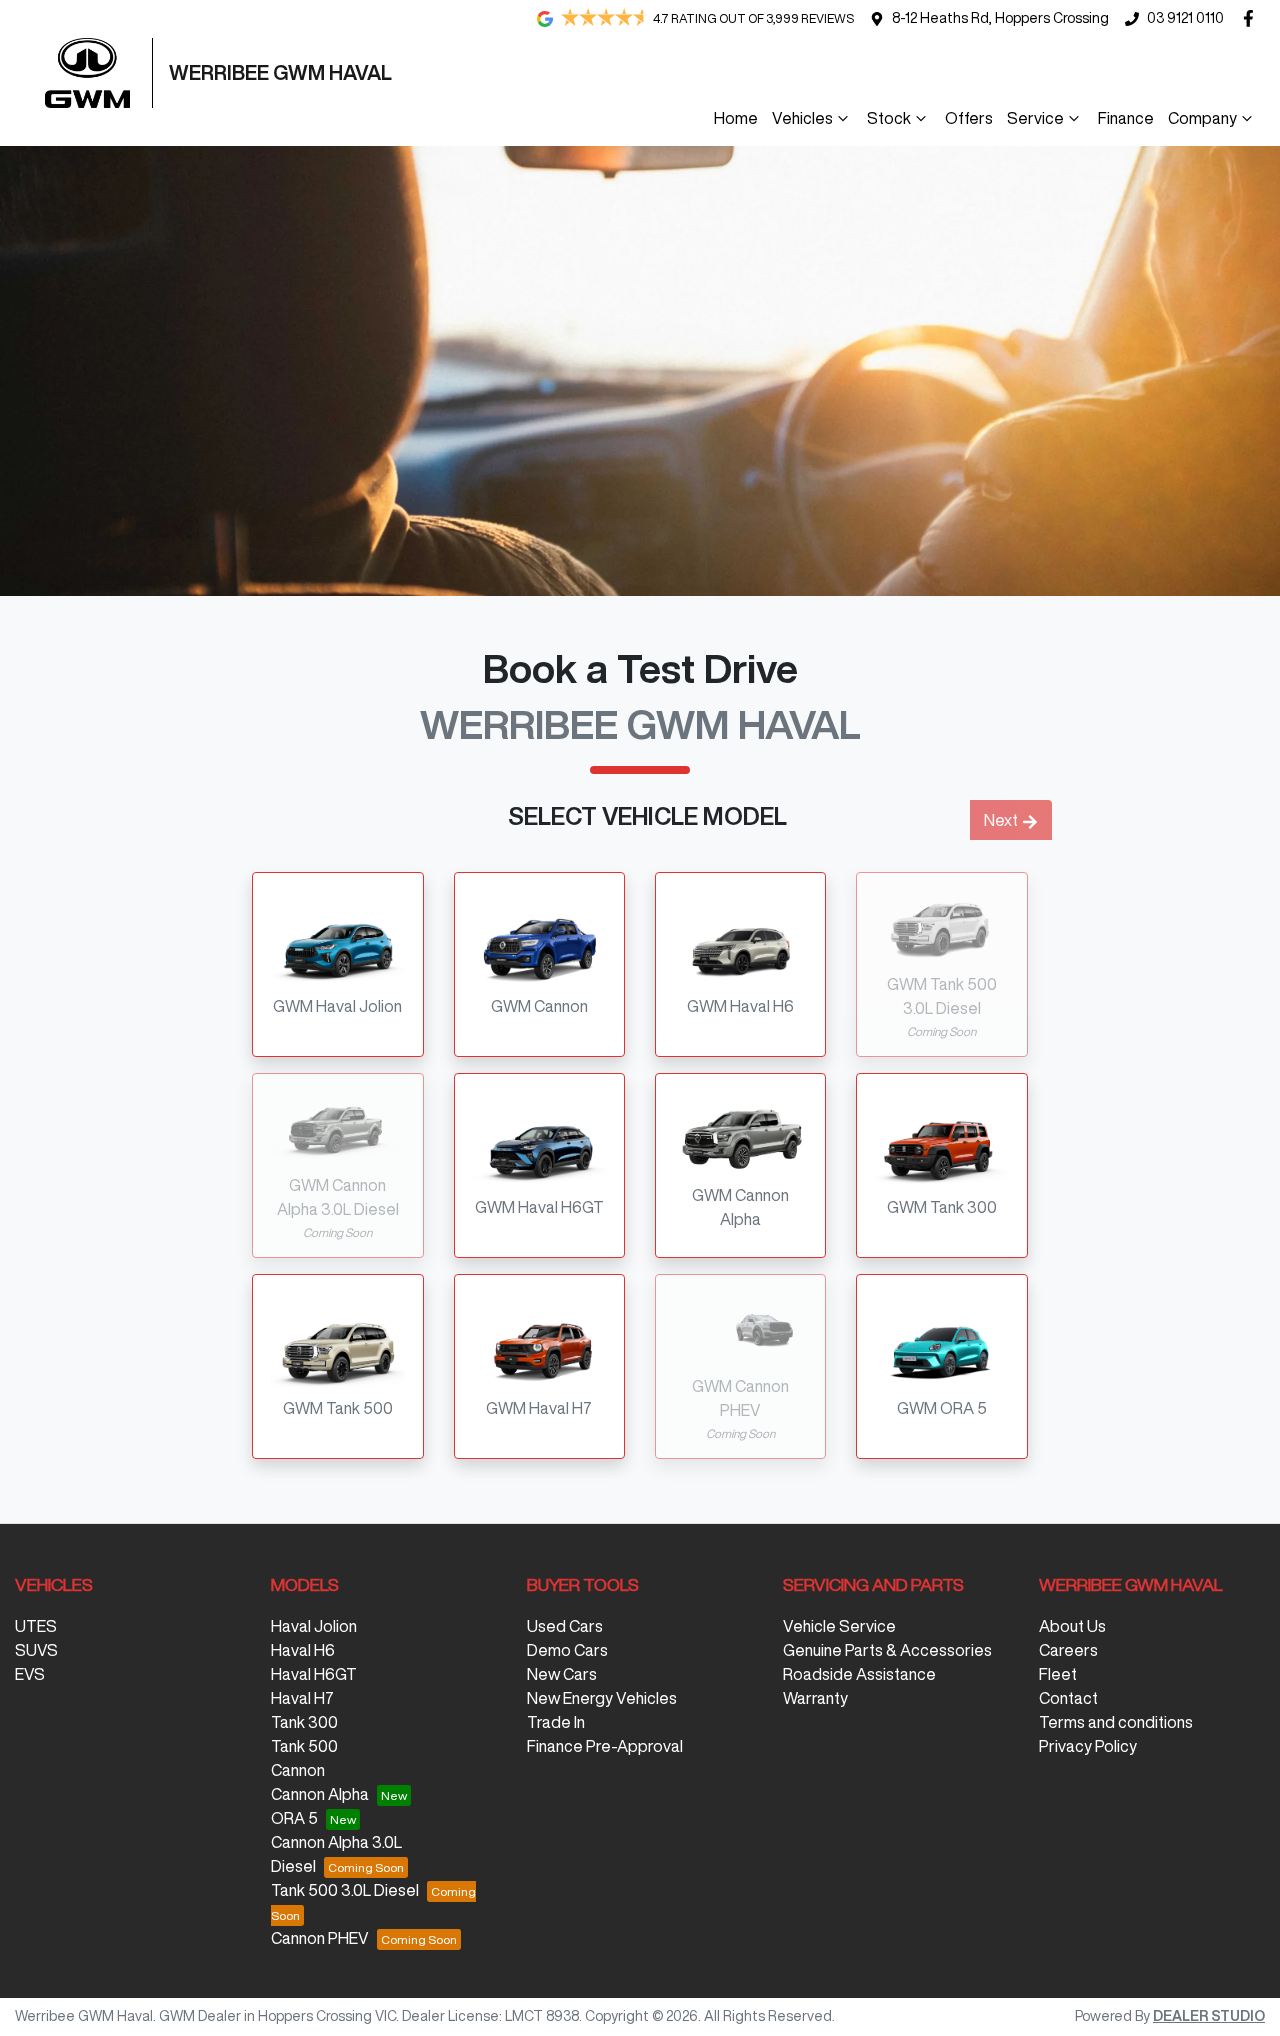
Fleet (1058, 1674)
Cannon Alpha (320, 1794)
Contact (1068, 1698)
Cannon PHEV (320, 1938)
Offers (969, 118)
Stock (889, 118)
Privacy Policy (1088, 1746)
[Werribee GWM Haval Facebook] (1252, 18)
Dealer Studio (1209, 2016)
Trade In (556, 1722)
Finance (1126, 118)
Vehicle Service (839, 1626)
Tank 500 (304, 1746)
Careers (1068, 1650)
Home (736, 118)
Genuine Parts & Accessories (887, 1650)
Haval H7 (302, 1698)
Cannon (298, 1770)
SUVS (36, 1650)
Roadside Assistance (859, 1674)
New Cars (562, 1674)
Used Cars (565, 1626)
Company (1202, 118)
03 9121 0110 (1185, 18)
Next (1001, 820)
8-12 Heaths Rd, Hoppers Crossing (1000, 18)
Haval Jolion (314, 1626)
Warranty (815, 1698)
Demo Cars (567, 1650)
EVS (30, 1674)
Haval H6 (303, 1650)
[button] (337, 964)
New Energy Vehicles (602, 1698)
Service (1035, 118)
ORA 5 (294, 1818)
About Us (1072, 1626)
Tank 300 (304, 1722)
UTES (36, 1626)
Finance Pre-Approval (605, 1746)
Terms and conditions (1116, 1722)
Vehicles (802, 118)
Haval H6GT (314, 1674)
